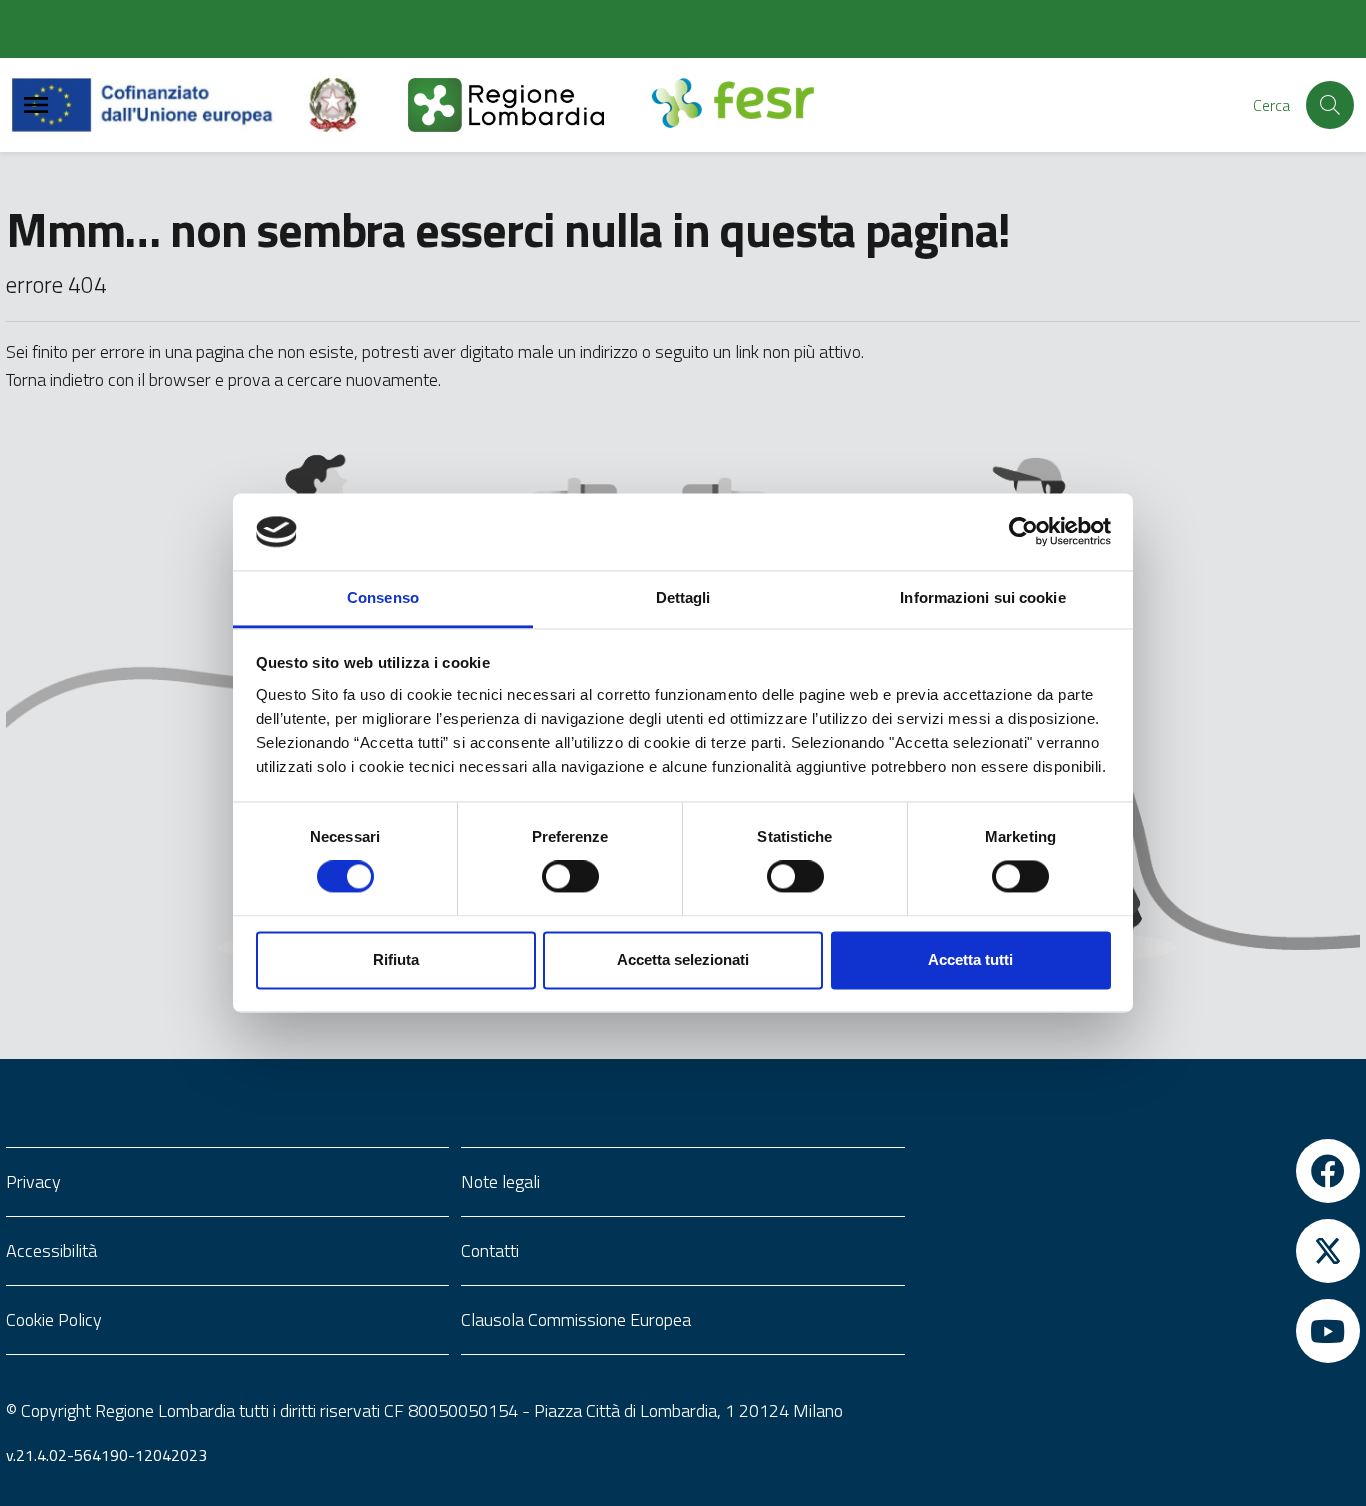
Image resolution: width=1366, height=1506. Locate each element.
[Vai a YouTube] (1138, 1331)
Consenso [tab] (383, 597)
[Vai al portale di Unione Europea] (157, 105)
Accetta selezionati (683, 959)
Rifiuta (396, 959)
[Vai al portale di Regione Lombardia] (530, 105)
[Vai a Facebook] (1138, 1171)
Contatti (490, 1250)
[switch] (570, 877)
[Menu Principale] (36, 105)
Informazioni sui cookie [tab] (982, 597)
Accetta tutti (970, 959)
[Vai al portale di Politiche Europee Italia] (356, 105)
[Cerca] (1330, 105)
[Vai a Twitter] (1138, 1251)
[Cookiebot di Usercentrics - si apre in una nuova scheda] (1023, 532)
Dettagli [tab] (683, 597)
